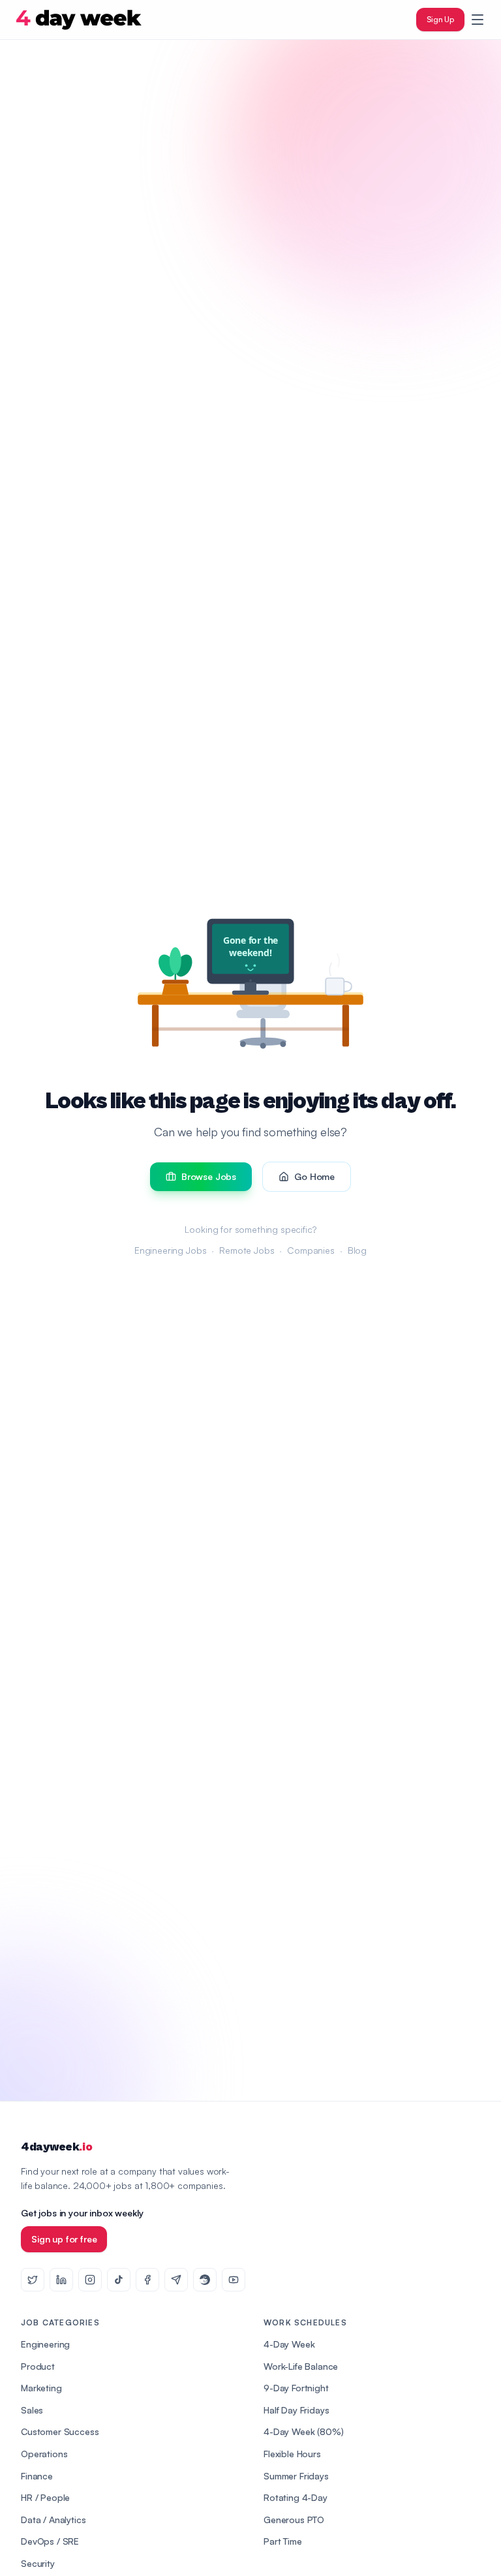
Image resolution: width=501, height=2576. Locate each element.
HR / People (45, 2497)
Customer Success (60, 2431)
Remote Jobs (247, 1250)
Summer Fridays (296, 2476)
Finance (37, 2476)
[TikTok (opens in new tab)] (119, 2280)
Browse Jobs (209, 1176)
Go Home (314, 1176)
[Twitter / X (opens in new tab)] (33, 2280)
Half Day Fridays (296, 2410)
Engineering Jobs (170, 1250)
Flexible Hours (292, 2454)
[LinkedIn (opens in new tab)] (61, 2280)
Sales (32, 2410)
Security (38, 2563)
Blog (357, 1250)
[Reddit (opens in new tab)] (205, 2280)
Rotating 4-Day (296, 2497)
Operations (44, 2454)
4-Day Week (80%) (303, 2431)
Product (38, 2366)
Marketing (41, 2388)
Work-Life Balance (301, 2366)
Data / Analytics (53, 2520)
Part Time (283, 2541)
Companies (311, 1250)
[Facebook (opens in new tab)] (147, 2280)
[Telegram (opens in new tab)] (176, 2280)
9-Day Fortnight (296, 2388)
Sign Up (440, 19)
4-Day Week (289, 2344)
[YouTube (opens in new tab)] (234, 2280)
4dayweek (56, 2147)
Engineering (45, 2344)
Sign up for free (64, 2239)
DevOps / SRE (50, 2541)
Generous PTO (294, 2520)
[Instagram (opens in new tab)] (90, 2280)
